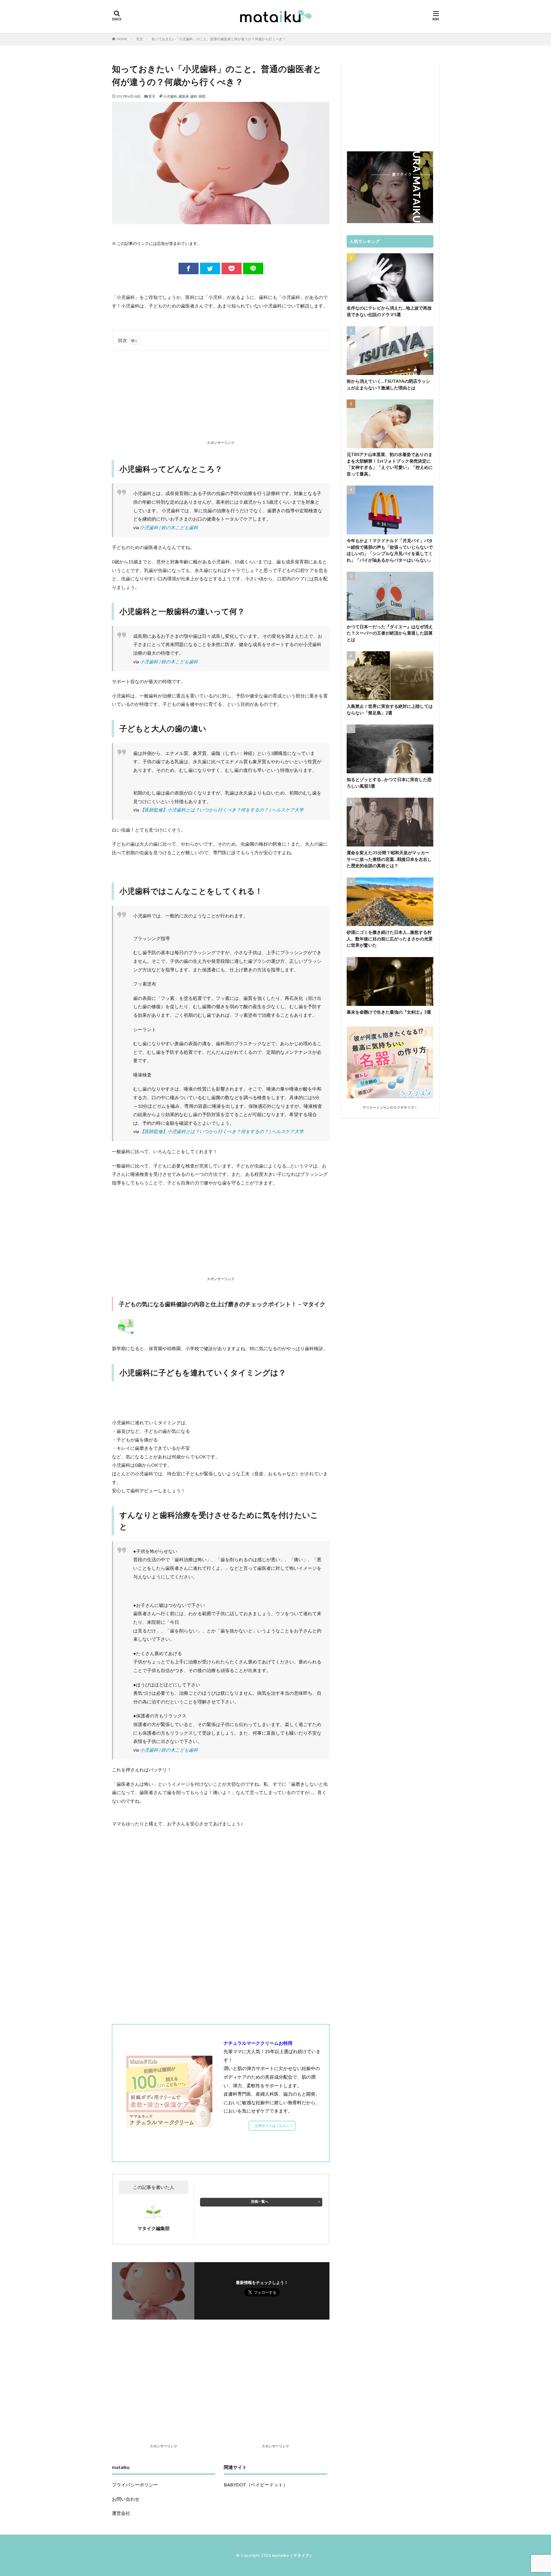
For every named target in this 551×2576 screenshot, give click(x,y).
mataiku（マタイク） (293, 2555)
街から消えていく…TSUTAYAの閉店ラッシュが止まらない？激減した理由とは (388, 384)
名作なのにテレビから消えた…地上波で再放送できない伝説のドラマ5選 (389, 311)
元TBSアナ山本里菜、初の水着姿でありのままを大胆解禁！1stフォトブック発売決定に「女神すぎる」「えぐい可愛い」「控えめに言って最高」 (390, 464)
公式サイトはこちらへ (272, 2126)
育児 (139, 39)
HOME (122, 39)
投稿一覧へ (260, 2201)
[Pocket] (232, 268)
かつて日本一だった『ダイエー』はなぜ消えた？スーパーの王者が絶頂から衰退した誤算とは (390, 633)
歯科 (194, 96)
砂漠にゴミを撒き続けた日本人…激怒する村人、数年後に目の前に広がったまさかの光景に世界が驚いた (390, 939)
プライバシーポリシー (135, 2485)
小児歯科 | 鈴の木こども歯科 (169, 527)
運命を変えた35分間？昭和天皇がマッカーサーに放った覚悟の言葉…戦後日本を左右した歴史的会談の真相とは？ (389, 859)
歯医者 (184, 96)
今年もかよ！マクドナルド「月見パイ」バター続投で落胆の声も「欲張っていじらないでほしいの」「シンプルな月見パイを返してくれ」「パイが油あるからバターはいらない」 (390, 550)
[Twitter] (210, 268)
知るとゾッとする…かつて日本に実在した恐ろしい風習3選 (389, 783)
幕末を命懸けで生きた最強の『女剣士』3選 (389, 1012)
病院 (202, 96)
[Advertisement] (221, 397)
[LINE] (253, 268)
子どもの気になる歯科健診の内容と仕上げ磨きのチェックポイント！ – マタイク (222, 1304)
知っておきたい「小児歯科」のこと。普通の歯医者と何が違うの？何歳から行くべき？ (219, 39)
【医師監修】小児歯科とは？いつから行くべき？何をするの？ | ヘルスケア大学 (222, 810)
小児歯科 (170, 96)
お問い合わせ (126, 2499)
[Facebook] (189, 268)
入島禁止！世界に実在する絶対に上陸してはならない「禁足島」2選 (390, 709)
